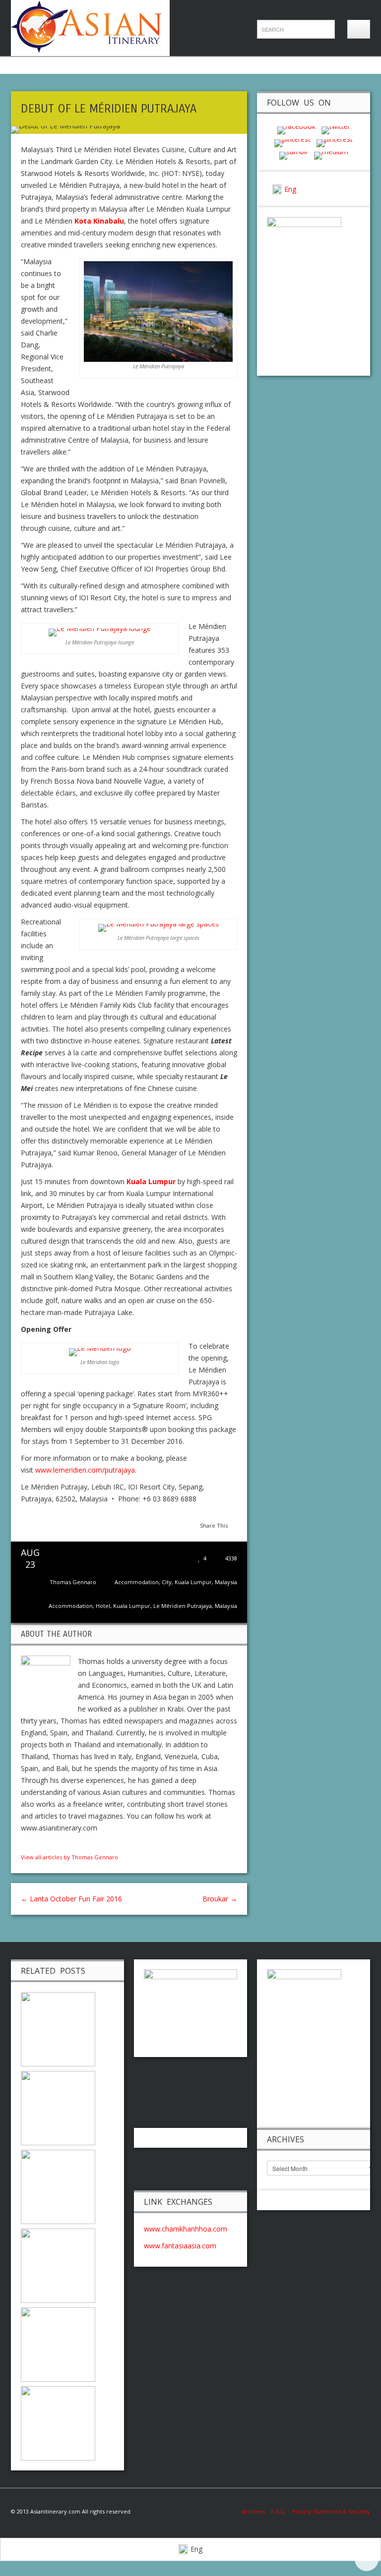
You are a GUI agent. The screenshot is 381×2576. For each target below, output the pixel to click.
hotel (103, 1606)
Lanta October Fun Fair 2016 (71, 1899)
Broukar (220, 1899)
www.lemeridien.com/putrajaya (85, 1470)
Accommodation (137, 1582)
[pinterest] (292, 142)
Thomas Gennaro (73, 1582)
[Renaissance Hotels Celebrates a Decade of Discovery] (58, 2344)
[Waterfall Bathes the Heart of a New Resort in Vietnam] (58, 2186)
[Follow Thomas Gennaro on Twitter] (35, 1845)
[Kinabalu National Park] (58, 2423)
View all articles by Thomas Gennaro (69, 1857)
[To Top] (367, 2559)
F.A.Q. (279, 2511)
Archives (256, 2511)
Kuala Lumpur (193, 1582)
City (167, 1582)
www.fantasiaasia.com (180, 2246)
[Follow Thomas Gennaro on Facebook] (25, 1845)
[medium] (331, 155)
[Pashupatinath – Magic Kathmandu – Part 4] (58, 2265)
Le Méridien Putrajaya (183, 1606)
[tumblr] (294, 155)
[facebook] (296, 130)
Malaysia (226, 1582)
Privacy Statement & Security (331, 2511)
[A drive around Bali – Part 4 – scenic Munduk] (58, 2029)
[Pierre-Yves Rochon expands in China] (58, 2107)
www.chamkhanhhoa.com (186, 2229)
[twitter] (336, 130)
